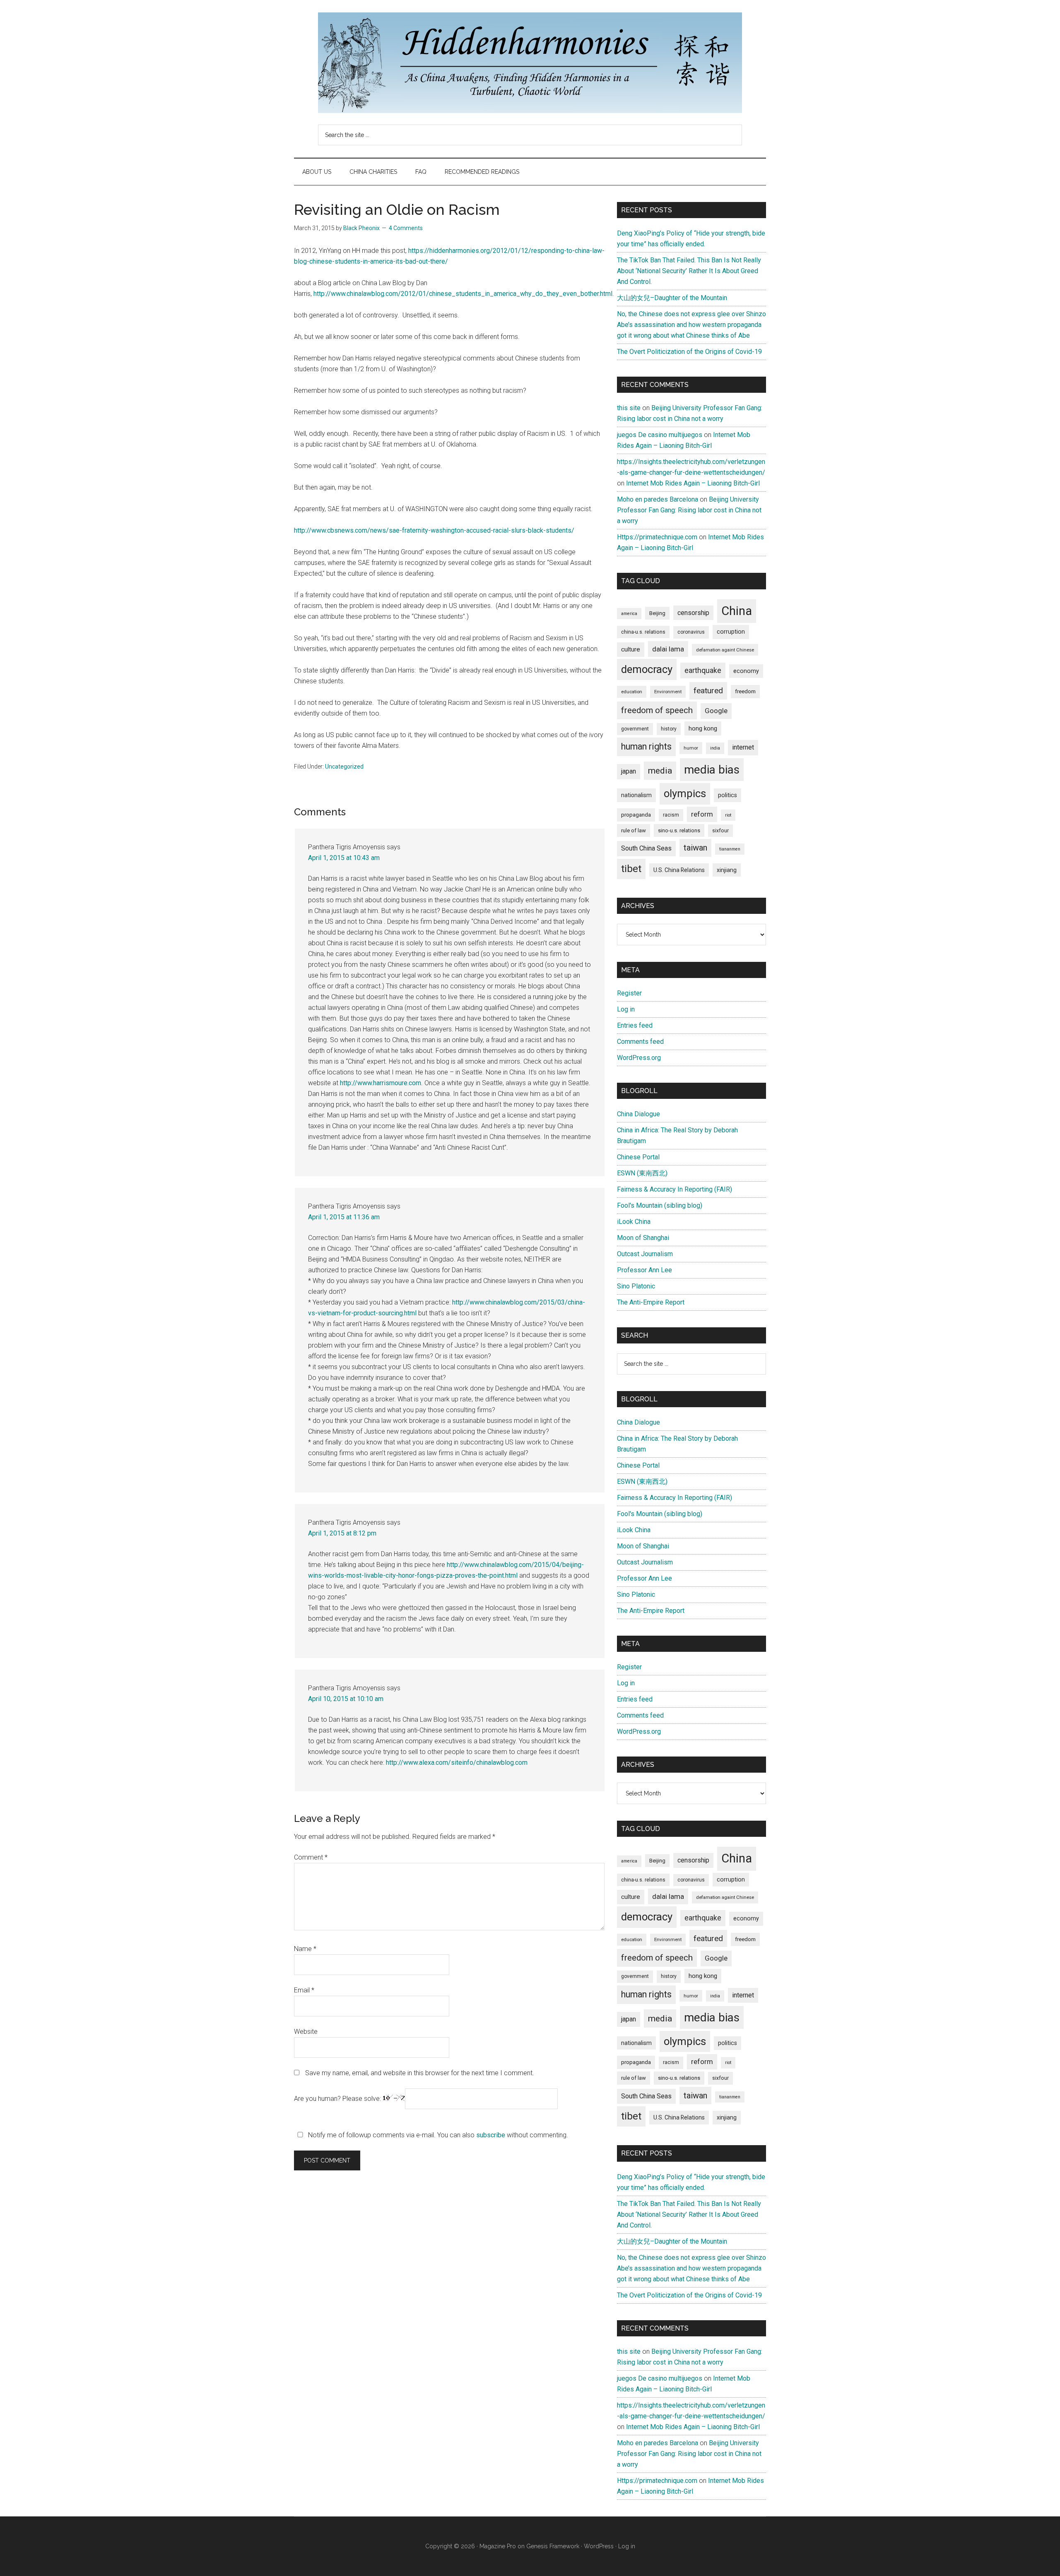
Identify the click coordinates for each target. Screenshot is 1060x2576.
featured (708, 691)
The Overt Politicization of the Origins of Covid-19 (689, 352)
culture (631, 649)
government (635, 729)
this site (629, 408)
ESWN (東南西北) (642, 1173)
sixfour (720, 831)
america (629, 614)
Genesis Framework (553, 2546)
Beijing (657, 613)
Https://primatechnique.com (657, 537)
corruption (731, 632)
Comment (311, 1857)
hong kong (703, 728)
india (715, 748)
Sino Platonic (636, 1286)
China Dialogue (638, 1114)
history (669, 729)
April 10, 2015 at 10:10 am (346, 1699)
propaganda (636, 815)
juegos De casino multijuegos (660, 435)
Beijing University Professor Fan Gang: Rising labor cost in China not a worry (689, 510)
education (632, 692)
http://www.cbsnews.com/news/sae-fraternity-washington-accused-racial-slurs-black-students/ (434, 530)
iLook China (634, 1222)
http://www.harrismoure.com (381, 1083)
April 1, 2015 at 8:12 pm (342, 1533)
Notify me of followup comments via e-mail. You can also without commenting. (437, 2135)
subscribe (491, 2135)
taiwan (695, 848)
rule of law (634, 830)
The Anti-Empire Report (651, 1302)
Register (629, 993)
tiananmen (730, 849)
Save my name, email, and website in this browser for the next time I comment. (420, 2073)
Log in (626, 1009)
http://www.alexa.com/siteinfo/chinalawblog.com (457, 1763)
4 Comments (406, 228)
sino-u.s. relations (679, 830)
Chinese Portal (638, 1157)
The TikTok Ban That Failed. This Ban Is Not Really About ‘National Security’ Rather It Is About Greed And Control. (689, 271)
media (660, 770)
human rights (646, 746)
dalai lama (668, 649)
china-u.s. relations (643, 632)
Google (716, 711)
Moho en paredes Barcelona (658, 499)
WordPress (599, 2546)
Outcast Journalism (645, 1254)
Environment (668, 692)
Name (305, 1949)
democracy (647, 669)
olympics (685, 793)
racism (671, 815)
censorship (693, 613)
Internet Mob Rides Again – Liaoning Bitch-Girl (693, 483)
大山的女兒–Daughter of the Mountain (672, 298)
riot (728, 815)
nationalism (636, 795)
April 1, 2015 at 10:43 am (344, 858)
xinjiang (727, 870)
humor (691, 748)
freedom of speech (657, 710)
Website (306, 2032)
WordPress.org (639, 1058)
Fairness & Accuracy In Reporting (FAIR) (675, 1189)
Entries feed (635, 1025)
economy (746, 671)
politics (728, 795)
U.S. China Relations (679, 870)
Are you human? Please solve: (338, 2099)
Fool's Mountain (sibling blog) (660, 1205)
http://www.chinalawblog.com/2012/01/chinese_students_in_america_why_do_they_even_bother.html (463, 294)
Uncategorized (344, 767)
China (737, 611)
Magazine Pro (498, 2546)
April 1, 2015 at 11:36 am (344, 1217)
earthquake (703, 670)
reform (702, 814)
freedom (745, 691)
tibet (631, 869)
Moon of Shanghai (643, 1238)
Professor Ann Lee (644, 1270)
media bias (712, 770)
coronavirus (691, 632)
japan (629, 771)
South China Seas (646, 848)
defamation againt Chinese (725, 650)
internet (743, 747)
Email (304, 1990)
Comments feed (640, 1042)
